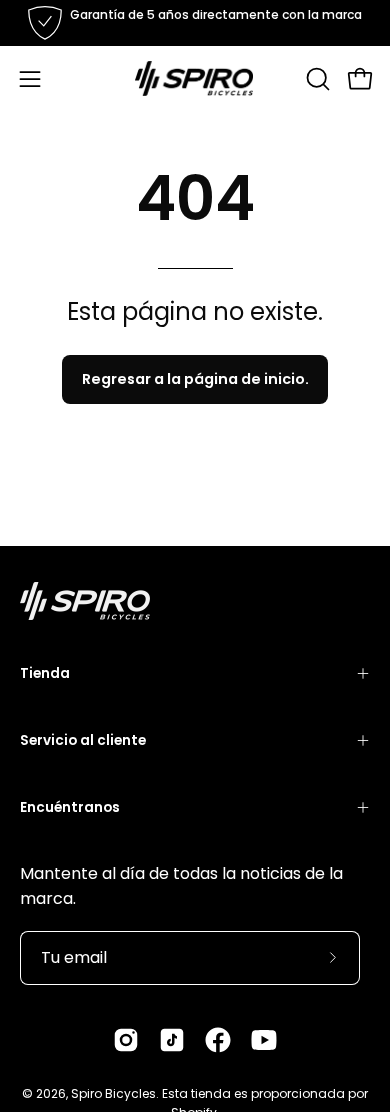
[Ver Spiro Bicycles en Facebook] (218, 1040)
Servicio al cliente (83, 740)
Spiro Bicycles (113, 1093)
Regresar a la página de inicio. (195, 379)
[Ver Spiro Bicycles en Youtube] (264, 1040)
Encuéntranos (70, 807)
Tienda (45, 673)
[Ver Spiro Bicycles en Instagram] (126, 1040)
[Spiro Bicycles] (195, 78)
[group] (195, 23)
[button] (316, 79)
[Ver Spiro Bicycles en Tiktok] (172, 1040)
